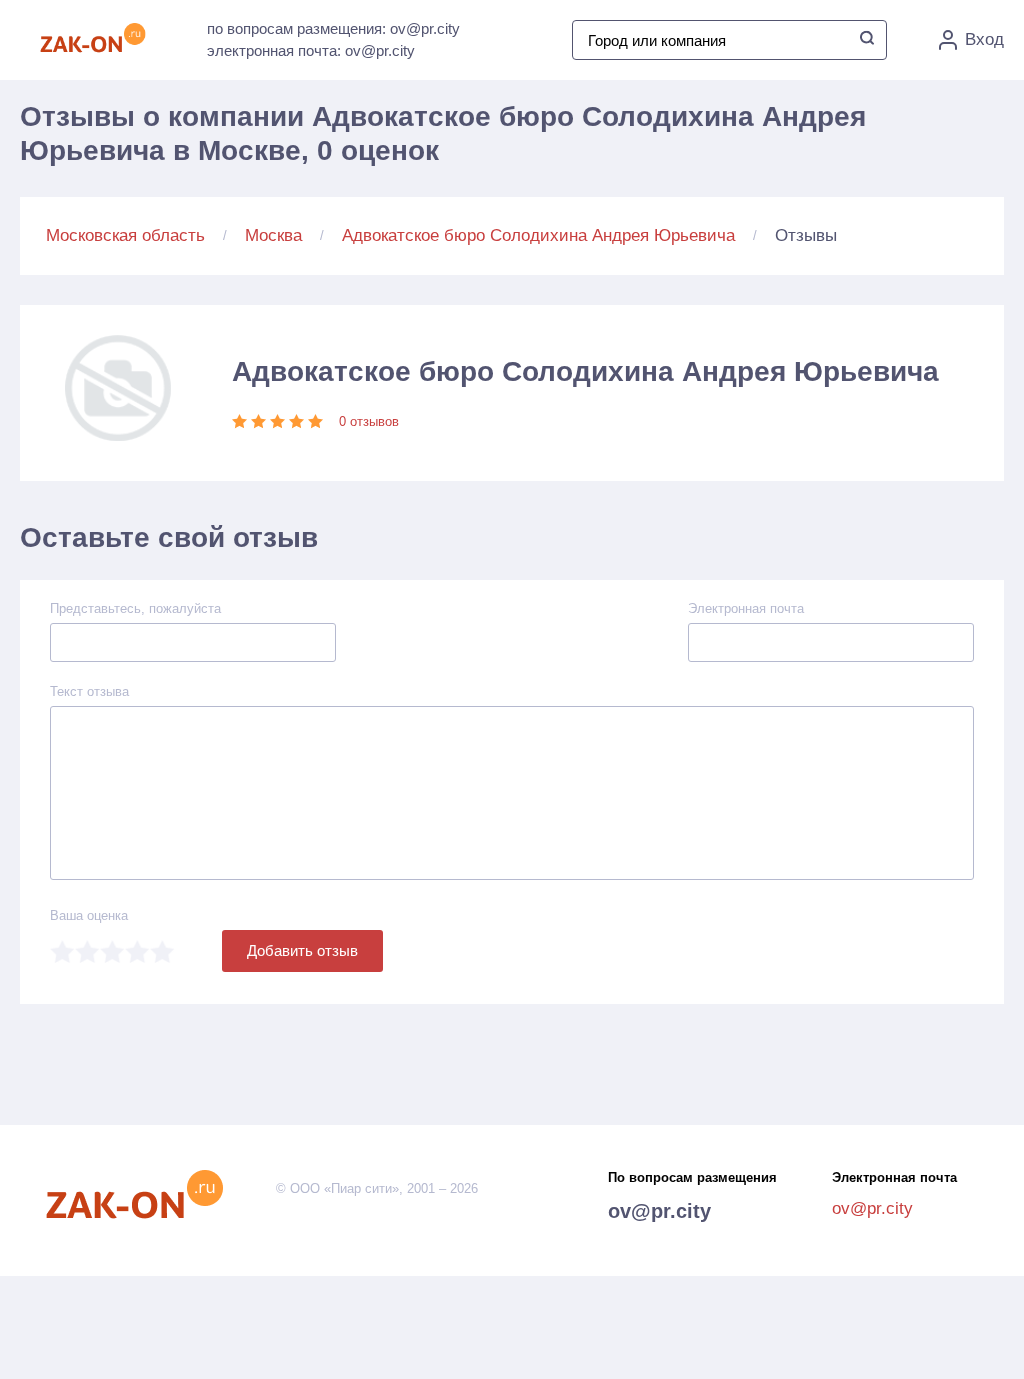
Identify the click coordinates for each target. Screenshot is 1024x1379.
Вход (984, 39)
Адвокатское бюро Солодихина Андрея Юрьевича (538, 235)
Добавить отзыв (302, 950)
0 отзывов (369, 421)
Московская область (125, 235)
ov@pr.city (659, 1211)
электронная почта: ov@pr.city (311, 50)
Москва (273, 235)
